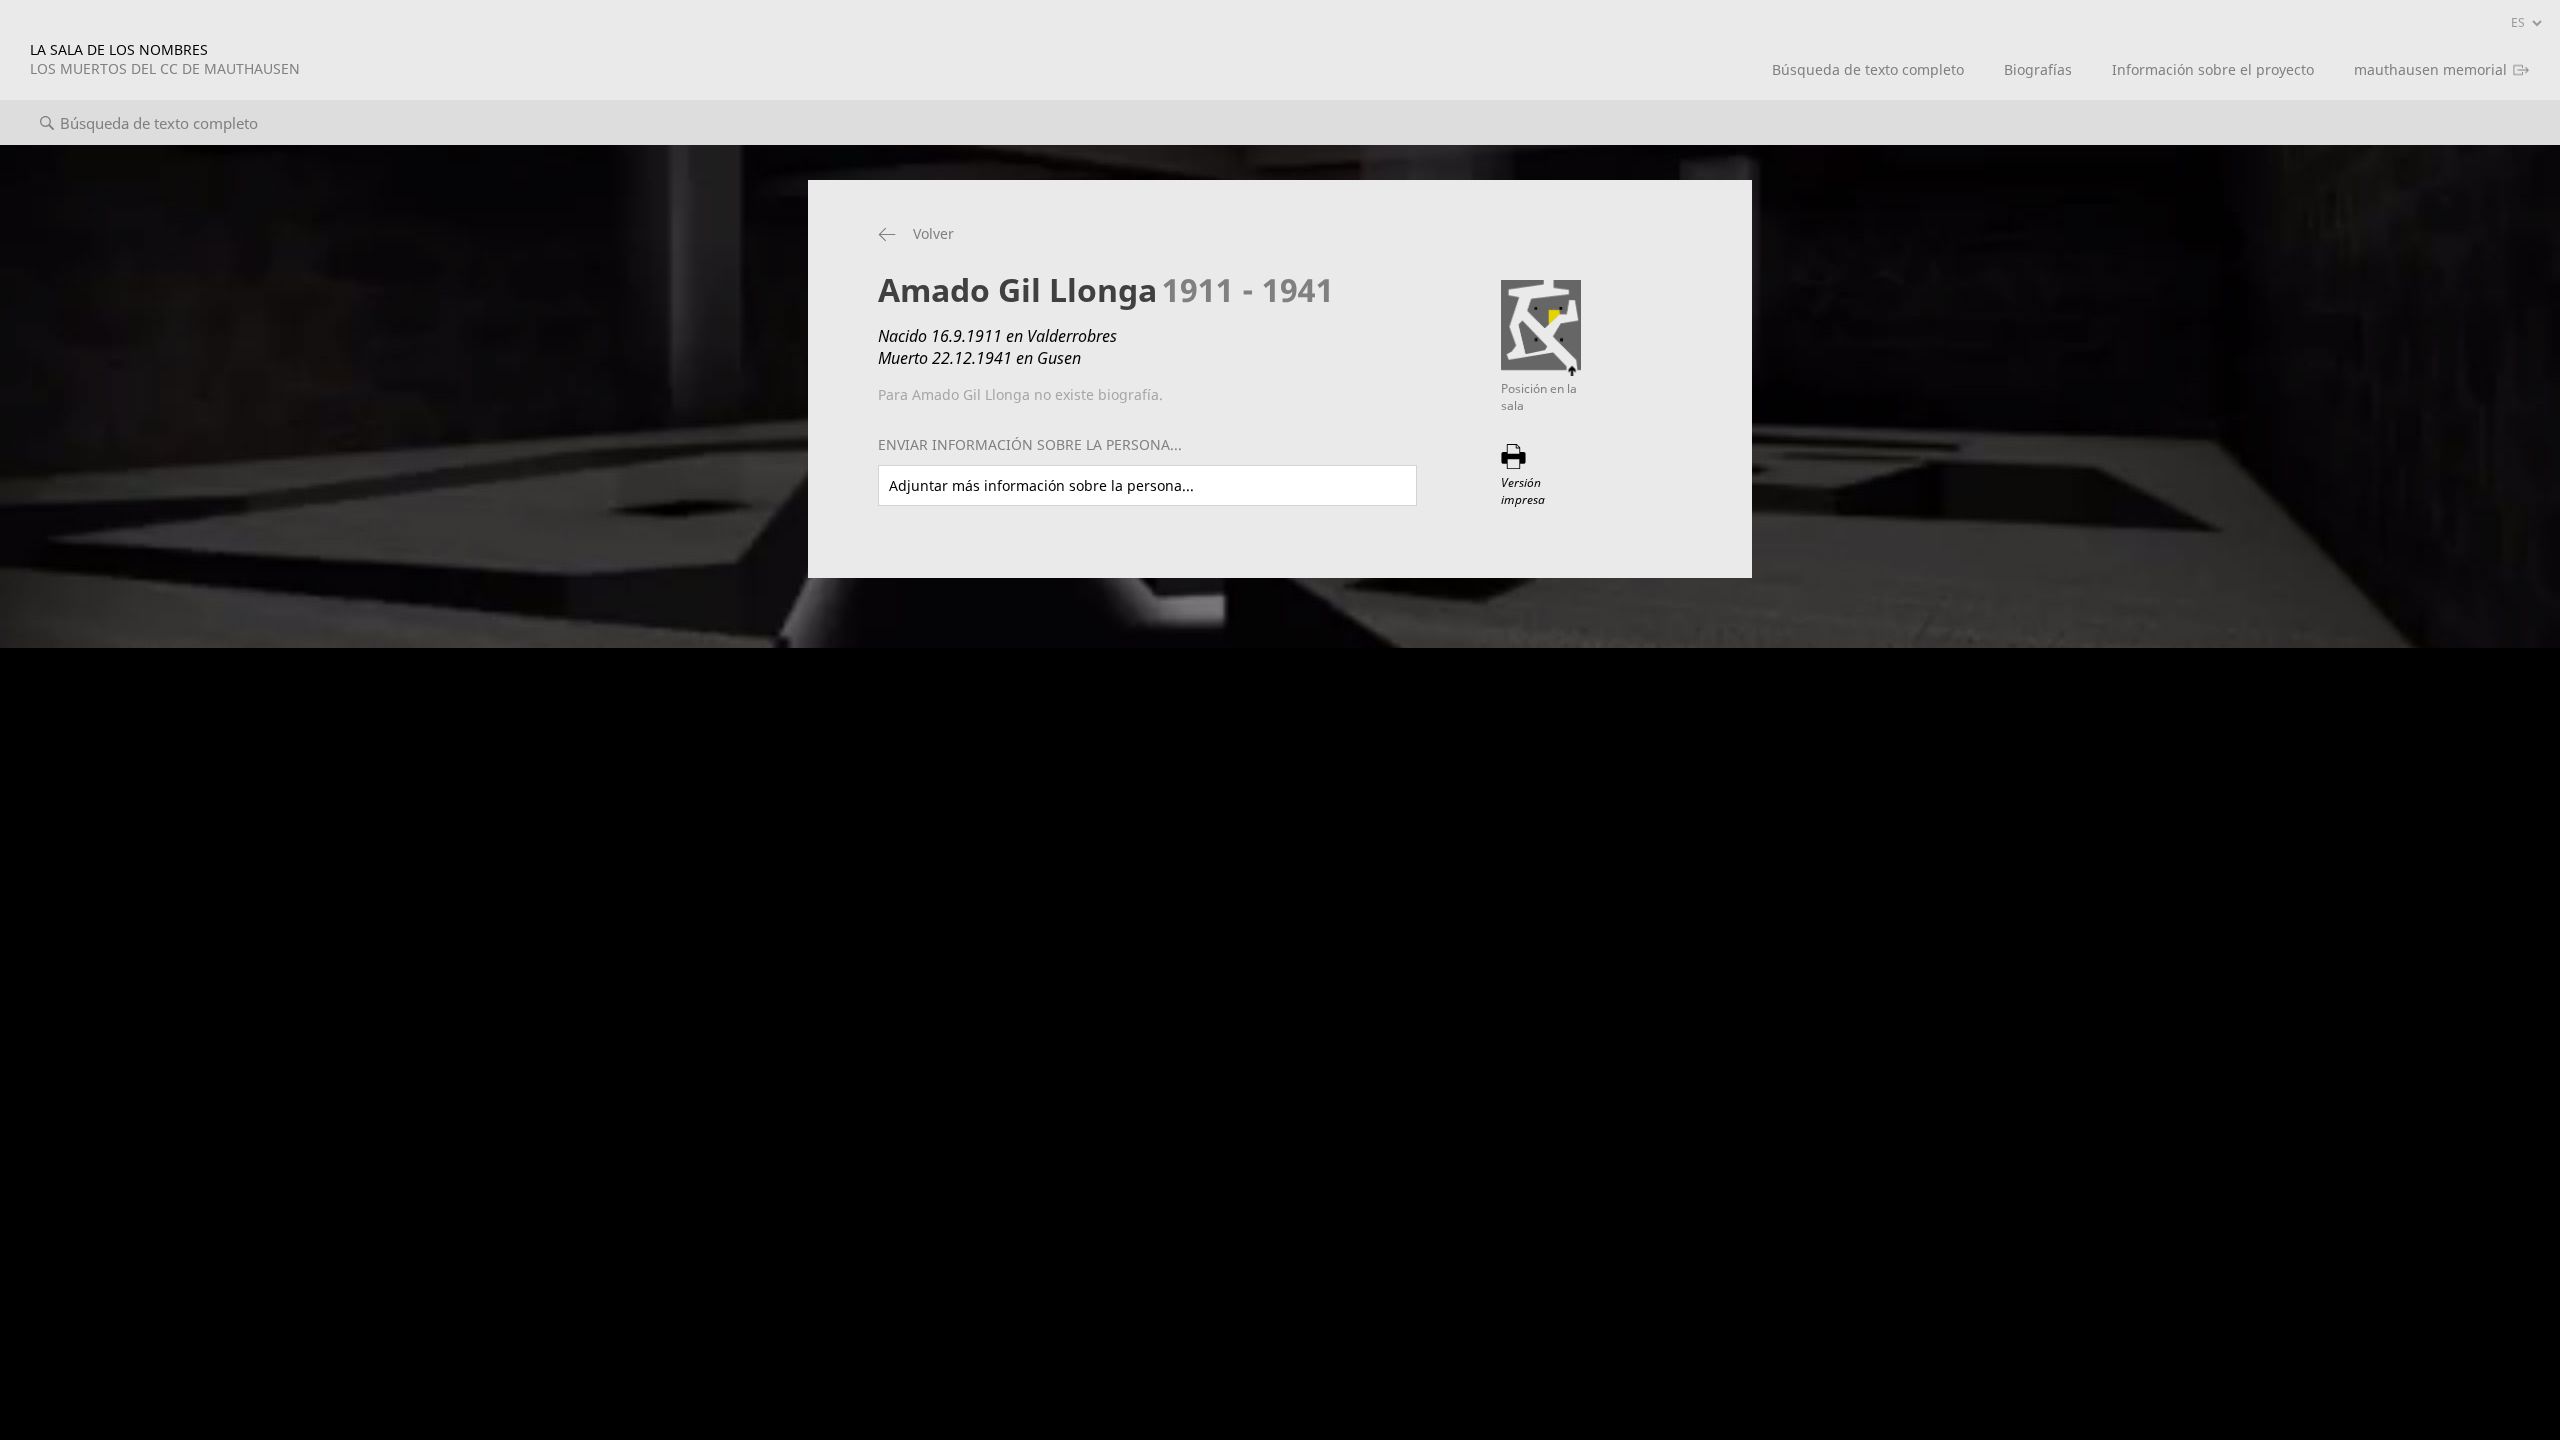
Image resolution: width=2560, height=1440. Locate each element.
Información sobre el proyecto (2213, 69)
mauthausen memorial (2430, 69)
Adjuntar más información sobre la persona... (1041, 485)
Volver (933, 233)
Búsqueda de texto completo (1868, 69)
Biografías (2038, 69)
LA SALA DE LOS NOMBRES (165, 59)
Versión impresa (1523, 491)
